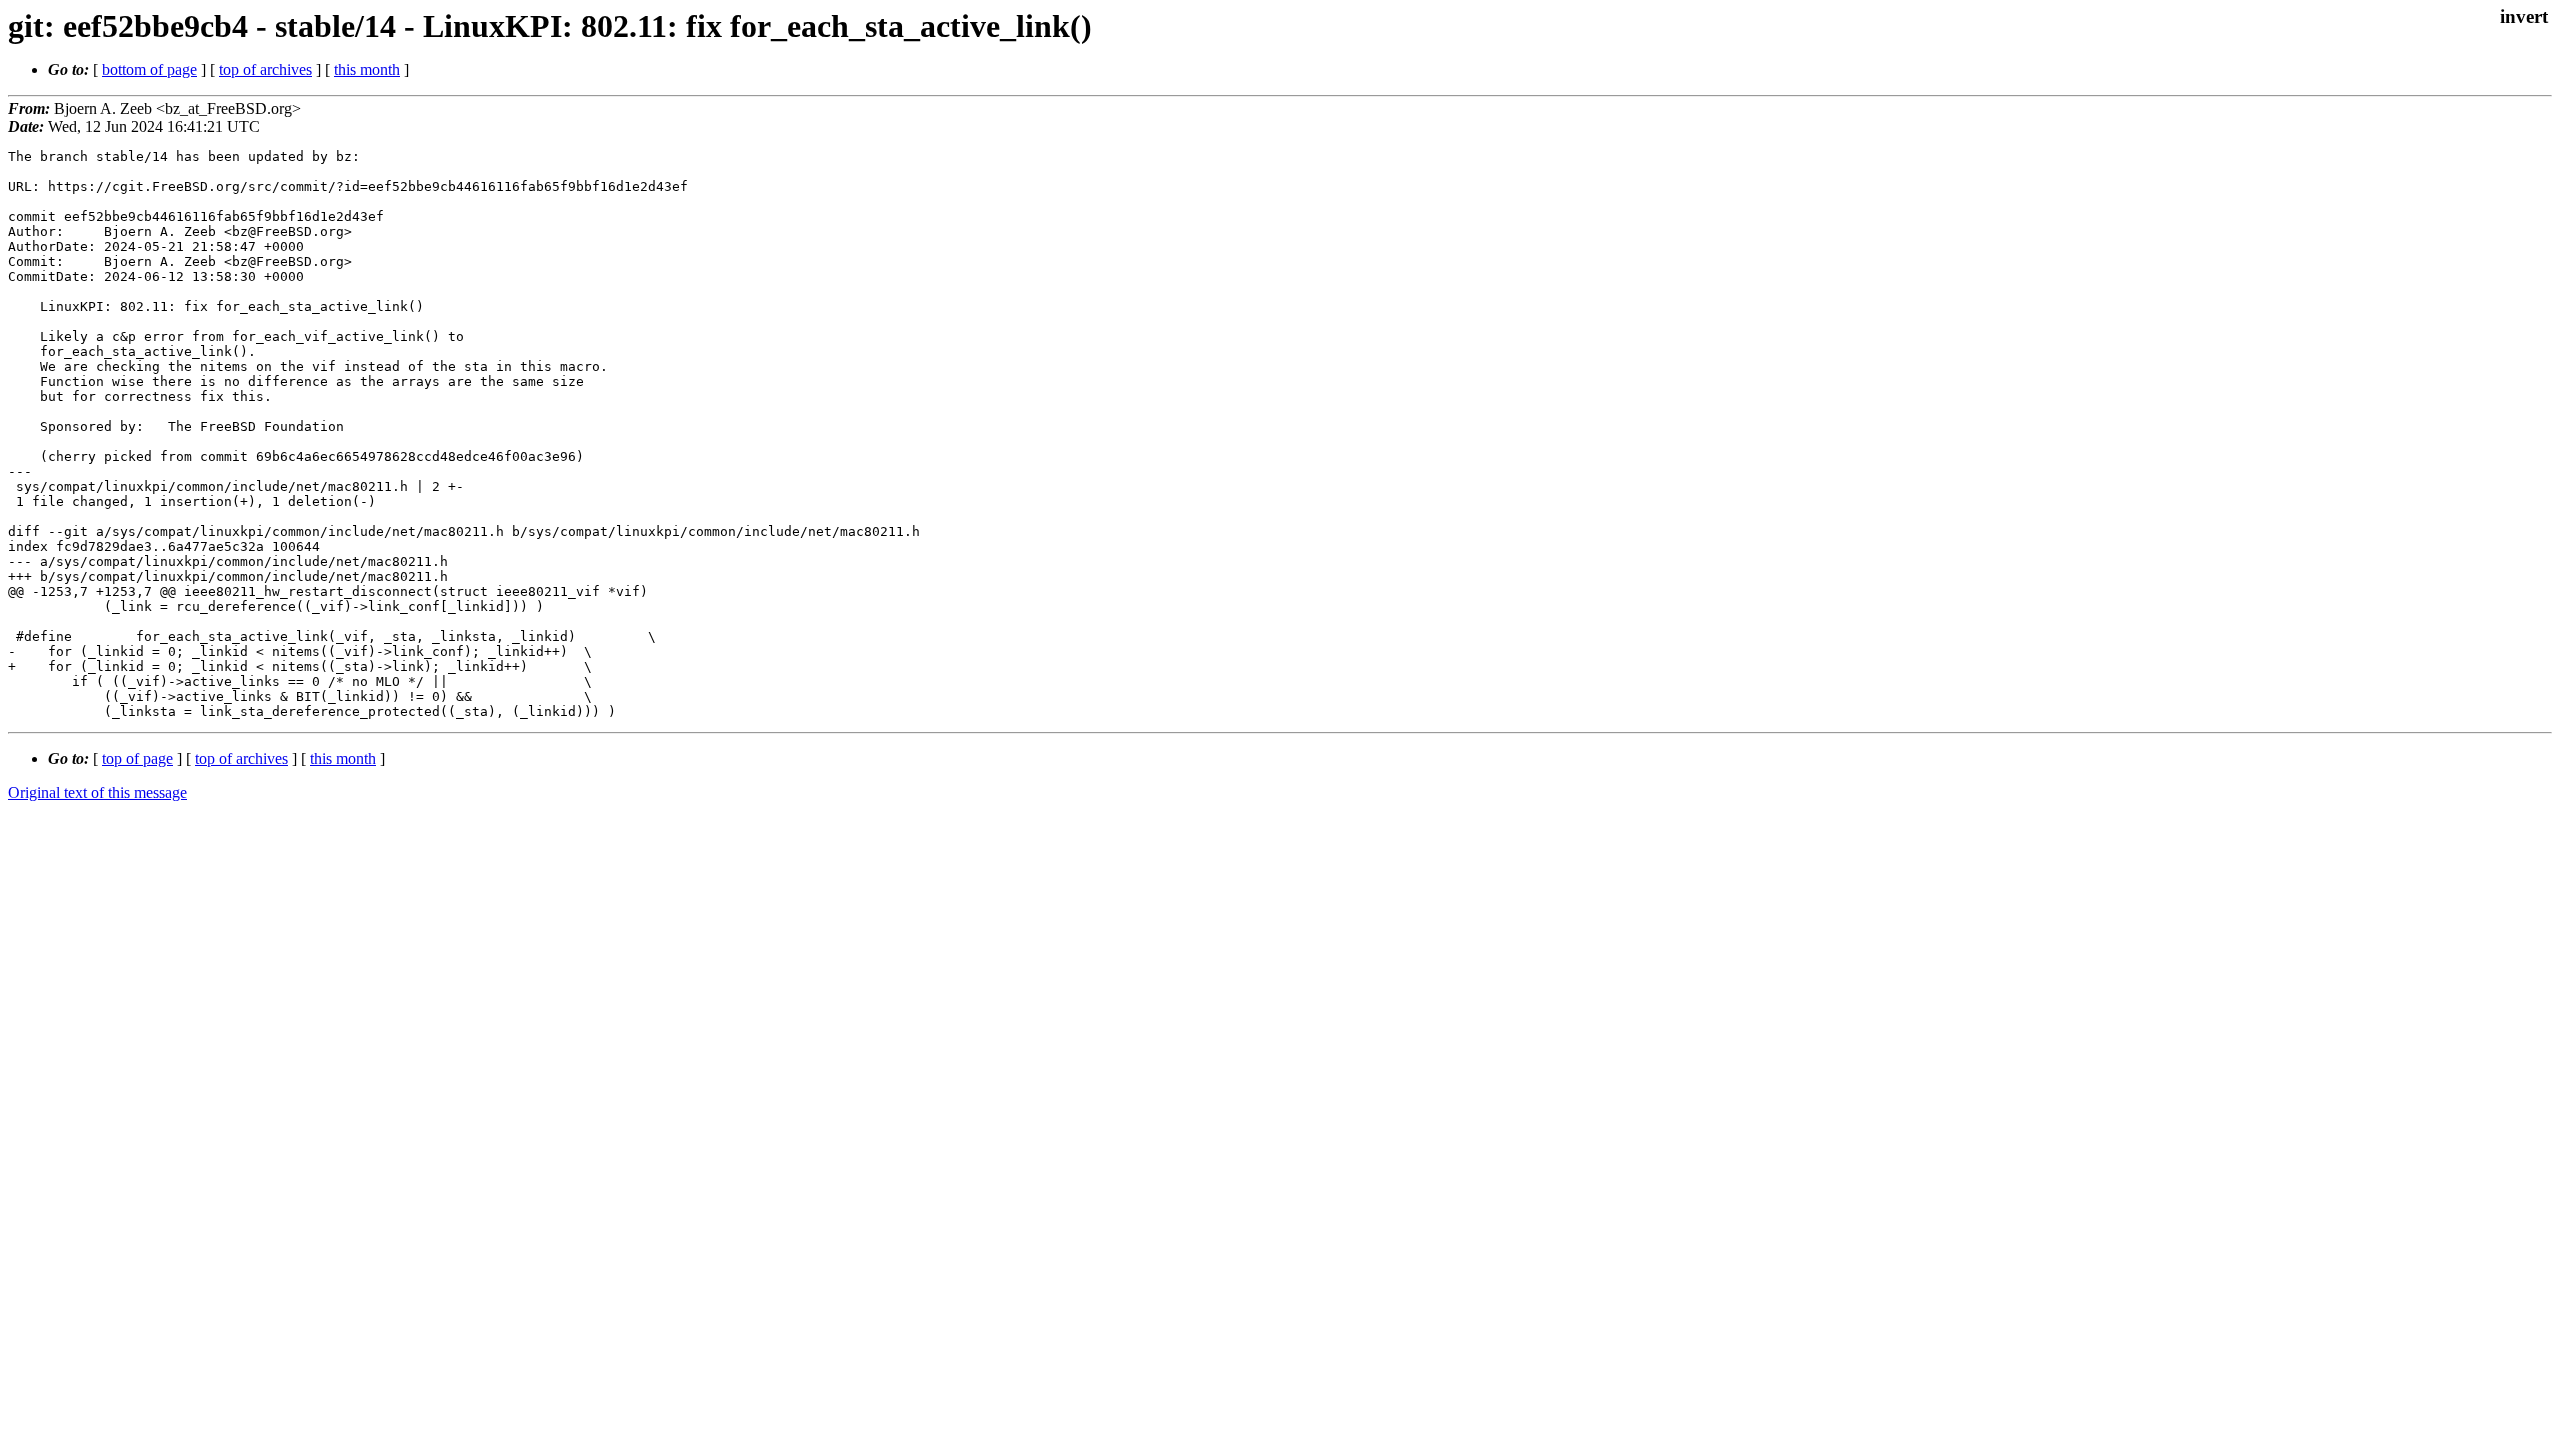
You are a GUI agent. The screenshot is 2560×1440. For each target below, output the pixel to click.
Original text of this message (97, 792)
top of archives (265, 69)
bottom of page (149, 69)
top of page (137, 758)
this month (367, 69)
